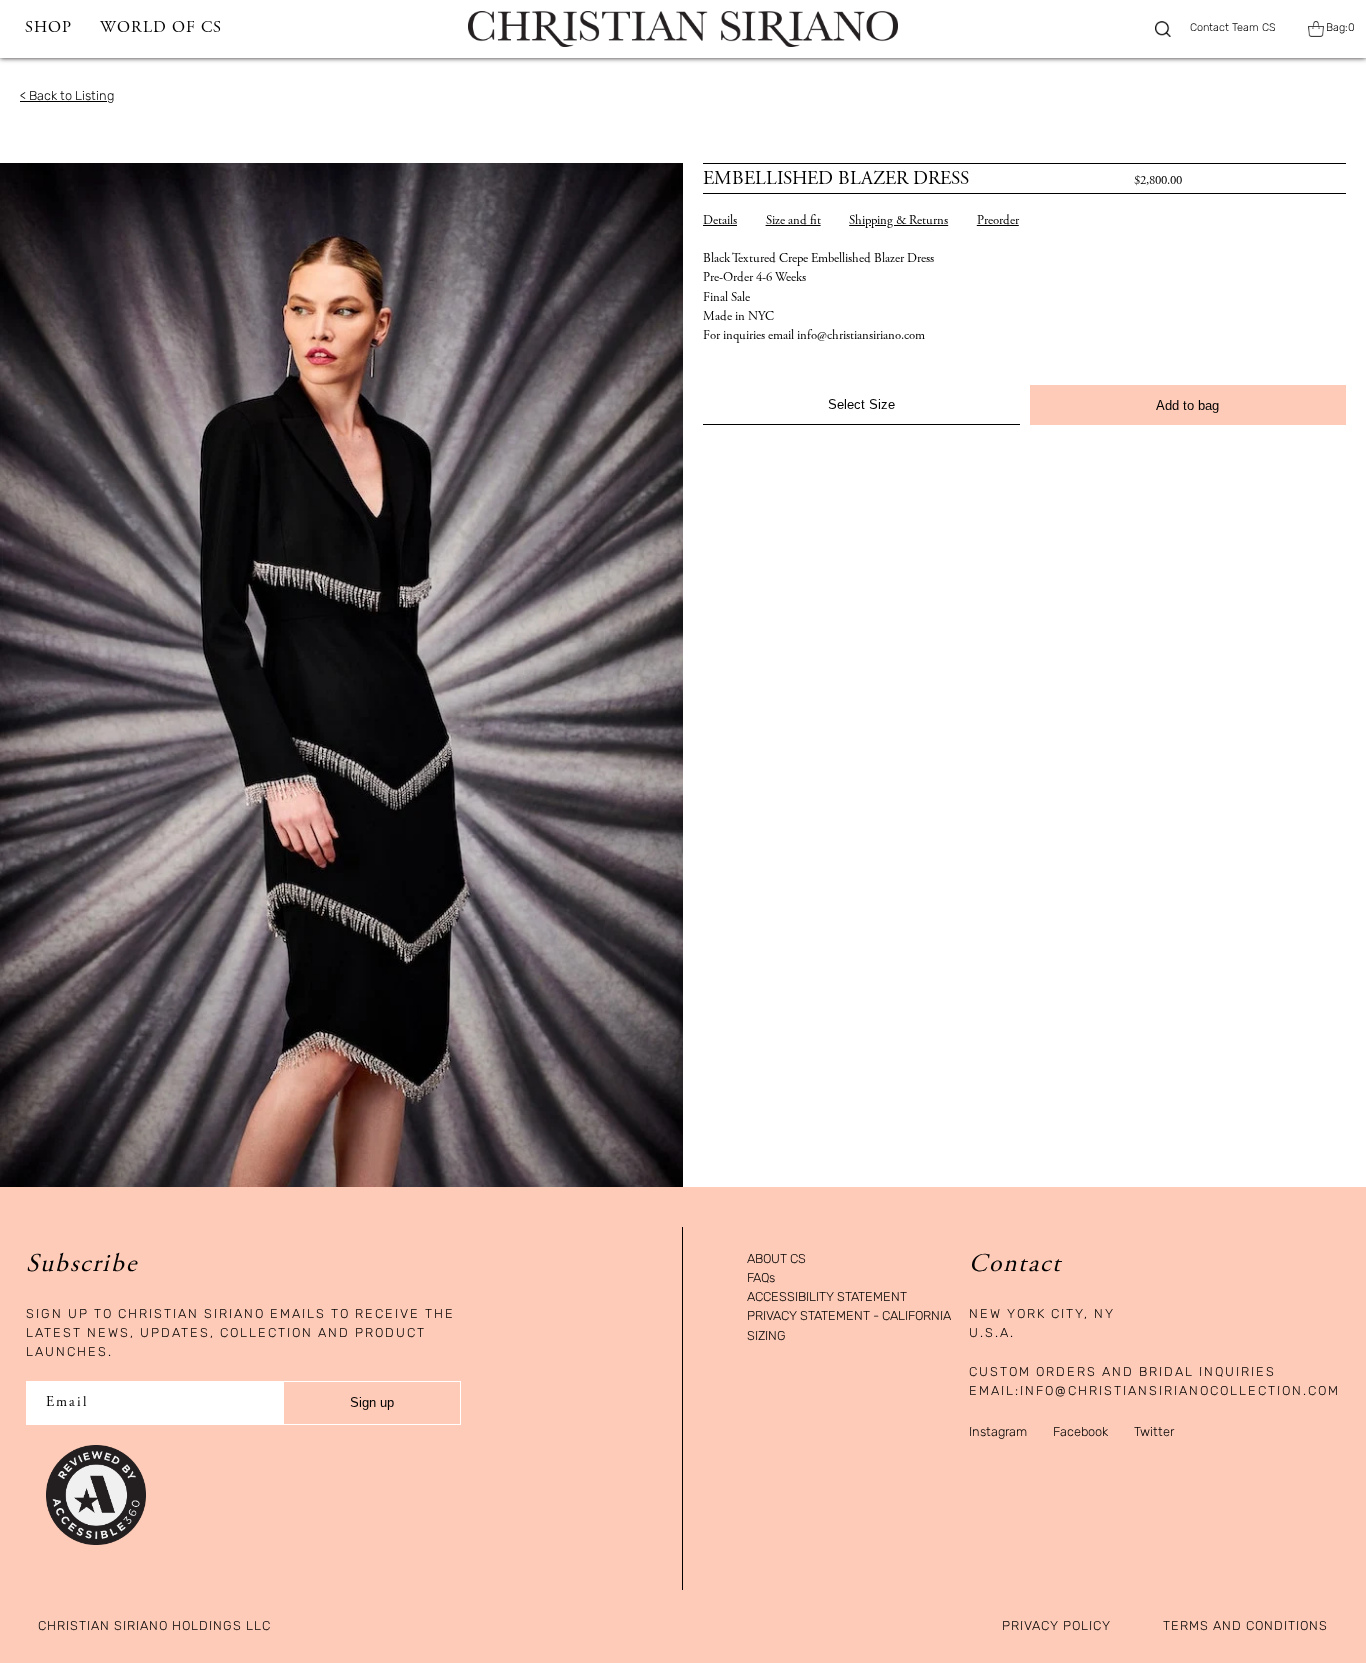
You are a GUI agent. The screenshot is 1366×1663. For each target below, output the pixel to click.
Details (720, 221)
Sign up (372, 1402)
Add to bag (1187, 405)
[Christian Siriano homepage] (683, 29)
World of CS (161, 28)
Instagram (998, 1431)
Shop (48, 28)
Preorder (998, 221)
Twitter (1154, 1431)
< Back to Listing (67, 95)
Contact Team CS (1233, 28)
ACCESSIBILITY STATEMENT (827, 1297)
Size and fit (793, 221)
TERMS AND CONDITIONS (1245, 1626)
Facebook (1080, 1431)
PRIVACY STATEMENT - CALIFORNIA (849, 1316)
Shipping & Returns (898, 221)
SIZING (766, 1336)
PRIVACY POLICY (1056, 1626)
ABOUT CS (776, 1259)
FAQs (761, 1278)
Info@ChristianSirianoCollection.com (1180, 1390)
